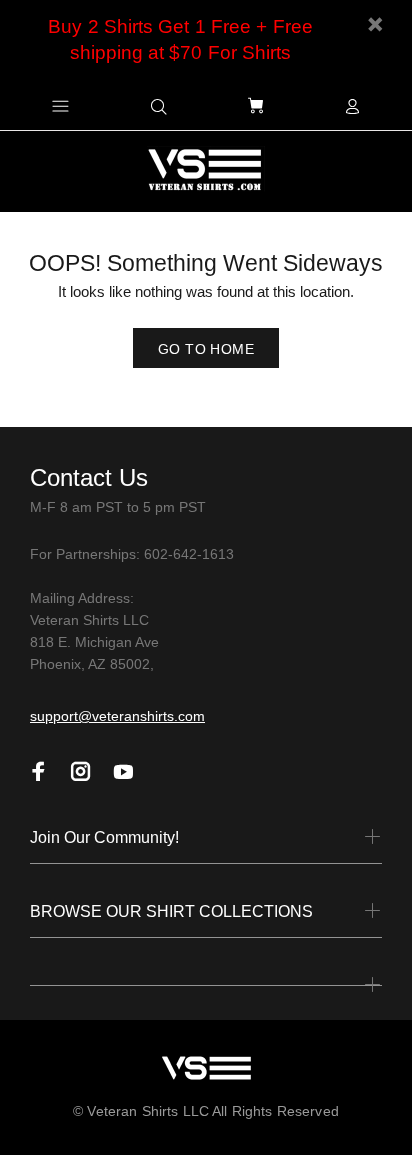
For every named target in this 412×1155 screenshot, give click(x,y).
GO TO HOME (206, 349)
